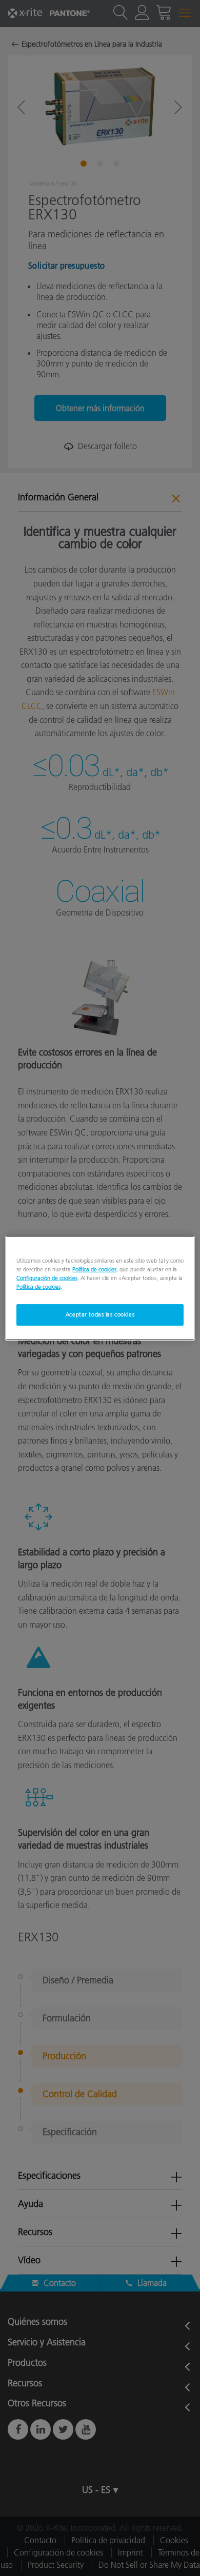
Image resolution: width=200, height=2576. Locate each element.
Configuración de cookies (47, 1278)
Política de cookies (94, 1269)
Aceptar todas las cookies (100, 1314)
